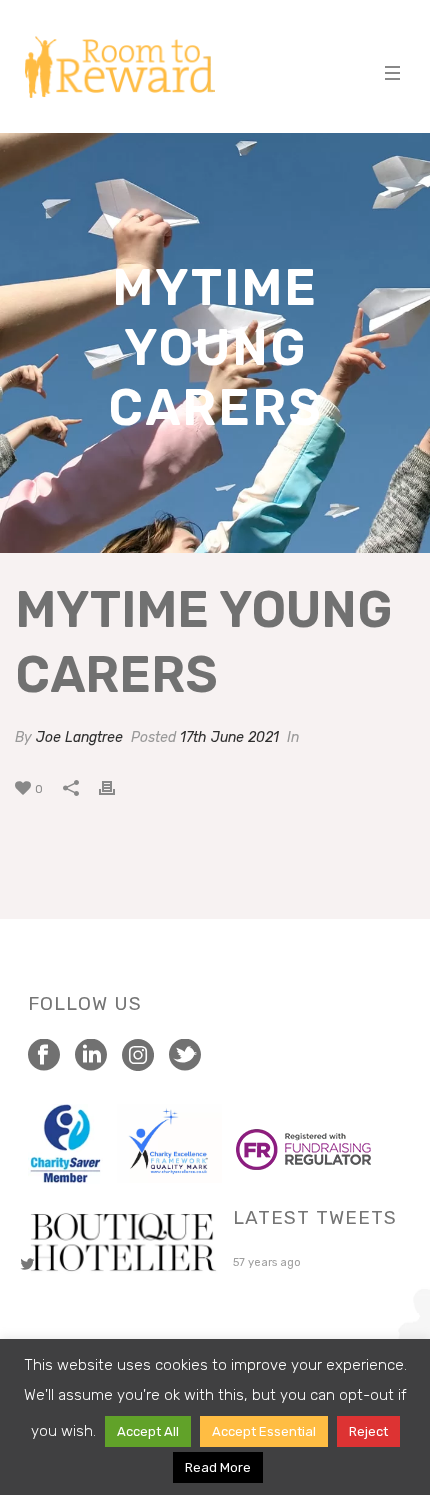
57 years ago (267, 1262)
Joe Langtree (79, 737)
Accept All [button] (148, 1431)
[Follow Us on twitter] (185, 1056)
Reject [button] (368, 1431)
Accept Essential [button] (264, 1431)
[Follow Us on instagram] (138, 1056)
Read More (218, 1467)
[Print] (117, 788)
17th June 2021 (229, 737)
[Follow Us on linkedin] (91, 1056)
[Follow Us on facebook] (44, 1056)
